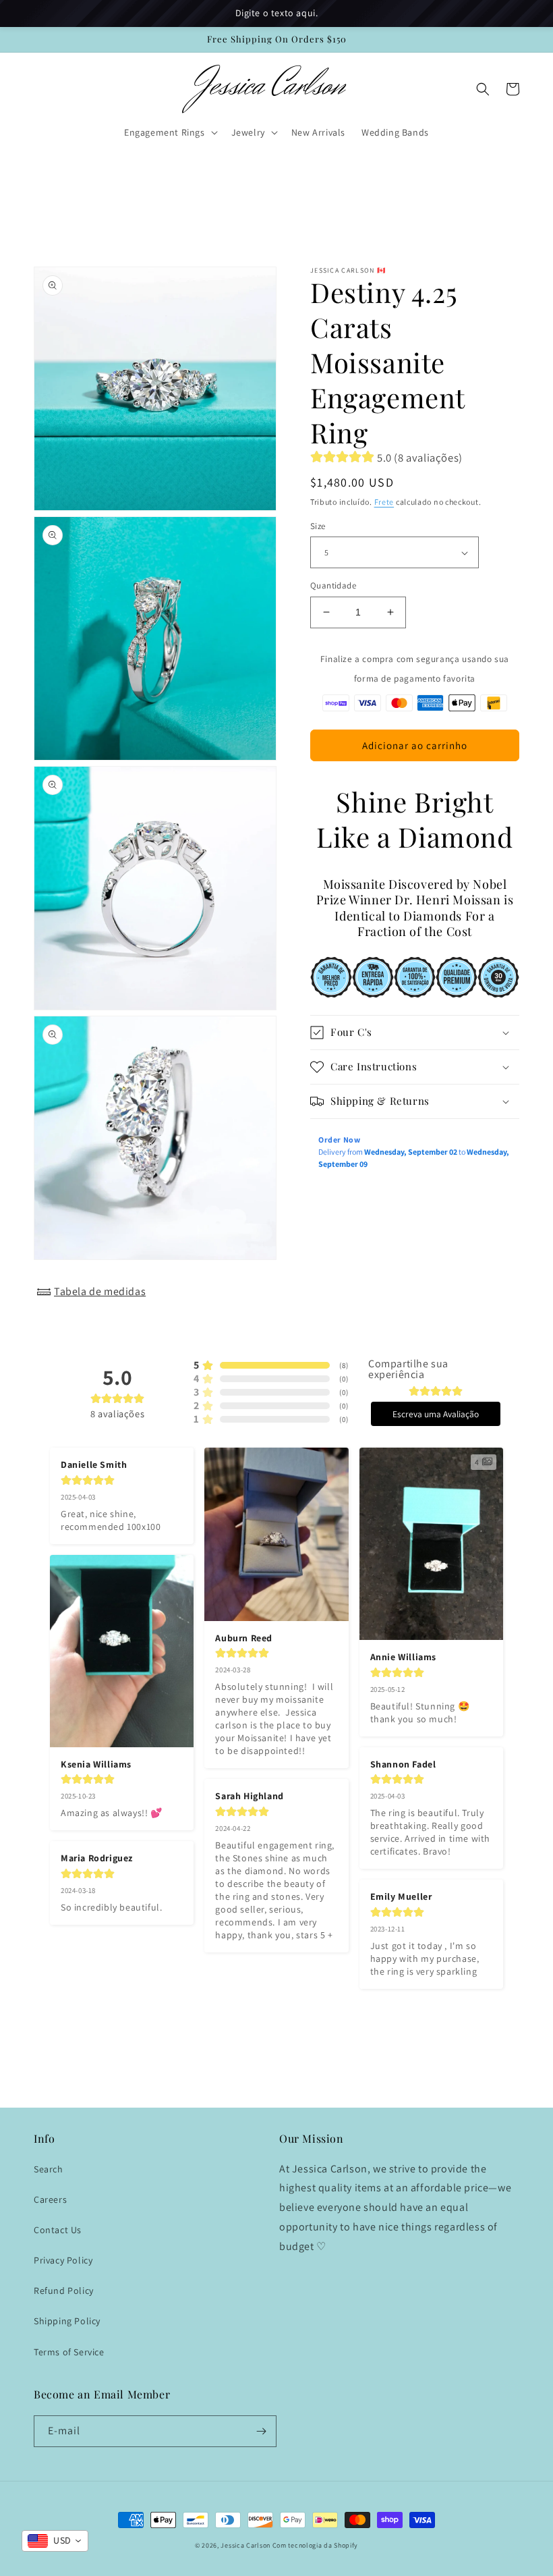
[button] (170, 132)
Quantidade (333, 585)
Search (49, 2169)
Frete (384, 502)
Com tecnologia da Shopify (316, 2545)
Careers (50, 2199)
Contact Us (58, 2230)
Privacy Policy (63, 2260)
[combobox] (55, 2541)
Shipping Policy (67, 2321)
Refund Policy (64, 2291)
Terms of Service (69, 2352)
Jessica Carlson (245, 2545)
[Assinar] (261, 2431)
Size (318, 526)
